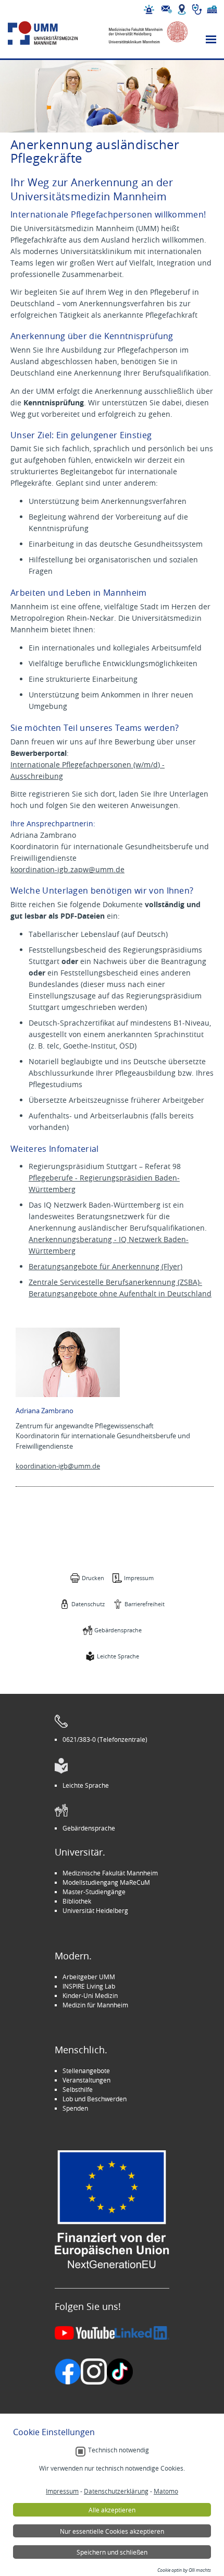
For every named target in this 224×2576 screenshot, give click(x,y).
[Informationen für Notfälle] (149, 9)
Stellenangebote (86, 2071)
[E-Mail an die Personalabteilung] (167, 9)
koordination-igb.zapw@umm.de (67, 869)
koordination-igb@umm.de (58, 1466)
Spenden (75, 2108)
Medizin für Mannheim (95, 2005)
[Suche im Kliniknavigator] (197, 9)
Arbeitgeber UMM (89, 1977)
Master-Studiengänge (94, 1892)
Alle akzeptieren (112, 2510)
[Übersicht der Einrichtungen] (212, 9)
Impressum (139, 1578)
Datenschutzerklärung (116, 2491)
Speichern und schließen (112, 2552)
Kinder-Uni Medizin (90, 1995)
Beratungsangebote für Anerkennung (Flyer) (105, 1266)
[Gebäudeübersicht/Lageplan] (182, 9)
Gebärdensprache (118, 1630)
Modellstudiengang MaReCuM (106, 1882)
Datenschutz (88, 1604)
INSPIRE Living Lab (89, 1986)
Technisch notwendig (119, 2450)
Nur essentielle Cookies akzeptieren (112, 2531)
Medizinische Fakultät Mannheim (110, 1873)
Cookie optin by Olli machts (184, 2570)
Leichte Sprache (118, 1656)
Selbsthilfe (78, 2089)
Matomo (166, 2491)
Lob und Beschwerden (95, 2099)
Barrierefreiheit (145, 1604)
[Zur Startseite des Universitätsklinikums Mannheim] (53, 33)
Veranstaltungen (86, 2080)
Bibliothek (77, 1901)
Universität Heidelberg (95, 1910)
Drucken (93, 1578)
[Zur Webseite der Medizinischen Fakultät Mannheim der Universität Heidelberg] (143, 33)
